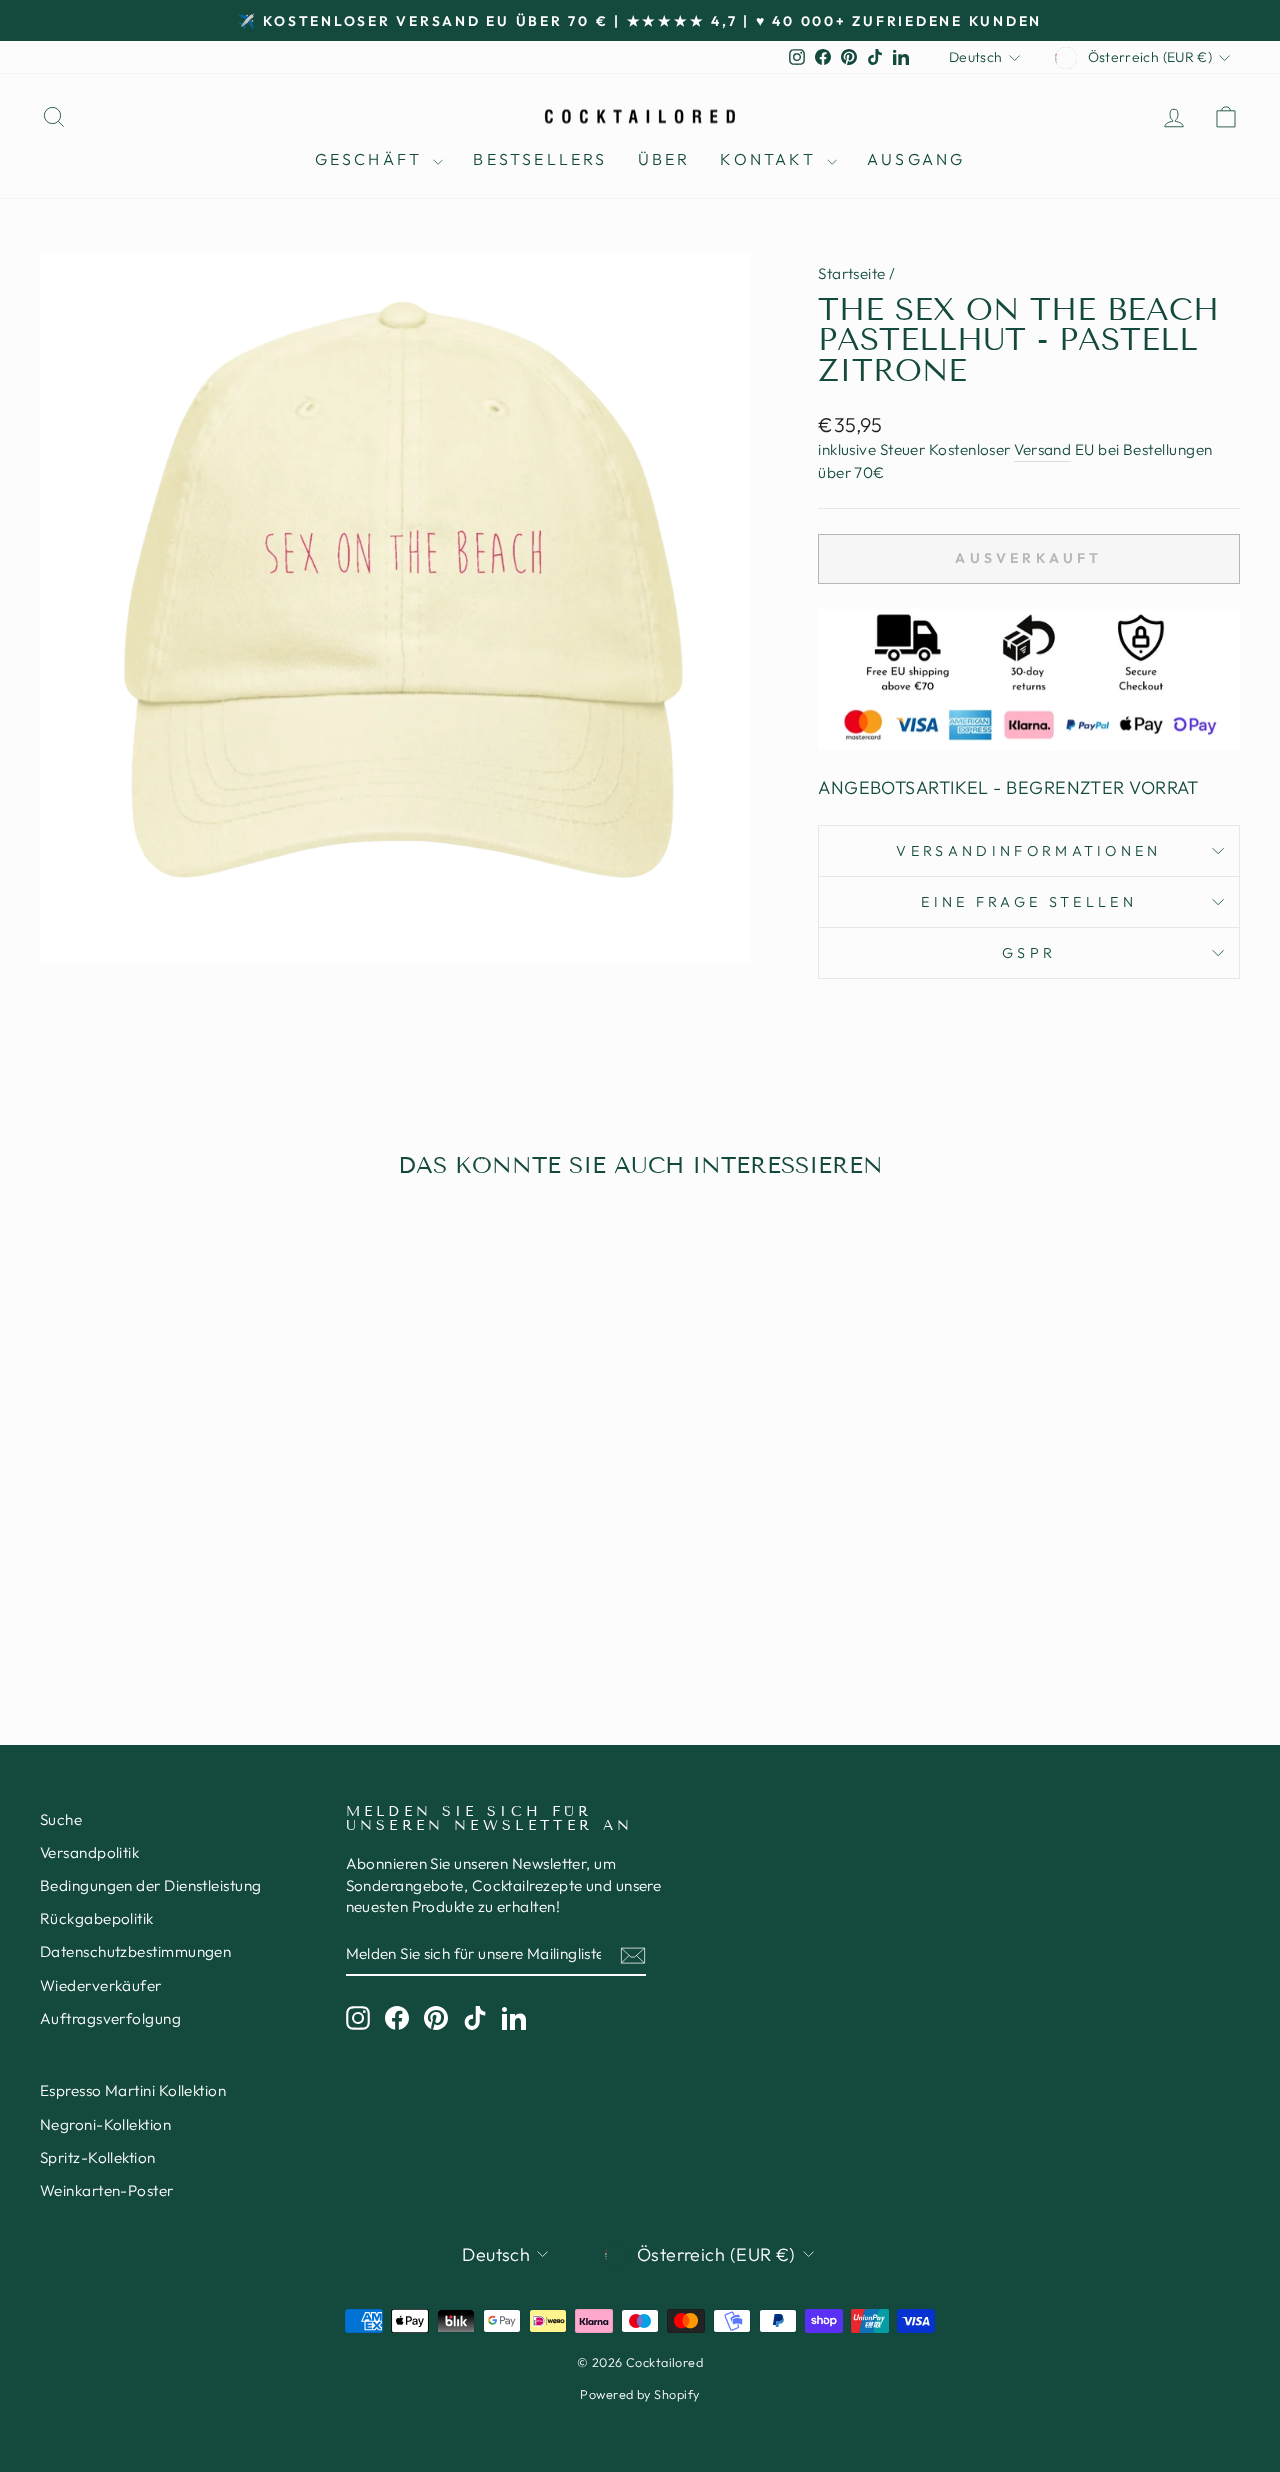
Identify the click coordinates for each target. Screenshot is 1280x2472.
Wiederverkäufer (101, 1985)
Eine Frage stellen (1029, 902)
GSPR (1029, 953)
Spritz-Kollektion (98, 2157)
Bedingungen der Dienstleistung (151, 1885)
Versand (1042, 449)
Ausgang (916, 159)
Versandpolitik (89, 1852)
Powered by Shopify (639, 2394)
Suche (61, 1819)
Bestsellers (540, 159)
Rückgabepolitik (97, 1918)
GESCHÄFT (372, 159)
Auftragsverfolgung (110, 2018)
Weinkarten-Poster (107, 2190)
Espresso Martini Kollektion (133, 2090)
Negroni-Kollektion (105, 2124)
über (664, 159)
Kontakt (771, 159)
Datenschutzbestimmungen (135, 1951)
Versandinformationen (1028, 851)
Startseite (852, 273)
